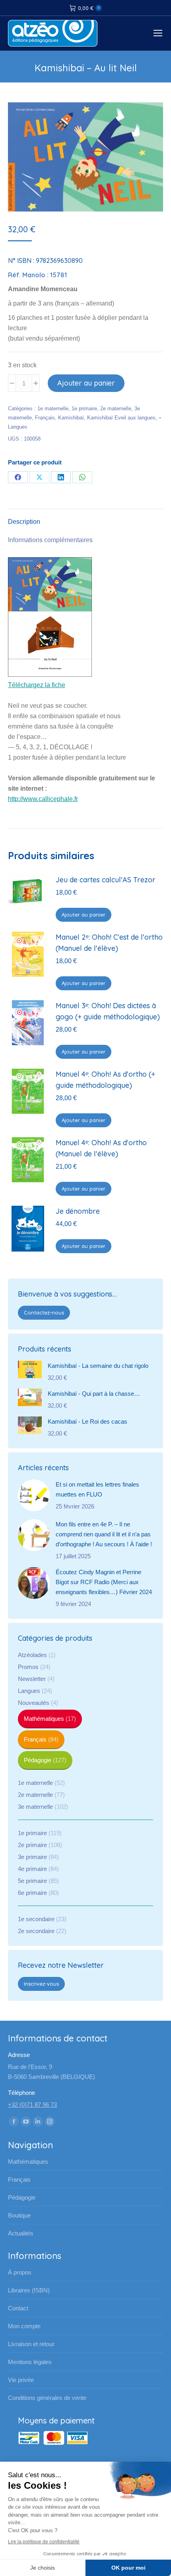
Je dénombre (78, 1211)
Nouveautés (34, 1703)
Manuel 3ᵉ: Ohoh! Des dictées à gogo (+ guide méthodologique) (108, 1011)
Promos (28, 1667)
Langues (18, 427)
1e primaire (84, 408)
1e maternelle (53, 408)
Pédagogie (38, 1760)
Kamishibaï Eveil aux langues (121, 418)
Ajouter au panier (86, 383)
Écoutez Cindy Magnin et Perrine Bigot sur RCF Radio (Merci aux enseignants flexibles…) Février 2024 (104, 1582)
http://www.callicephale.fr (43, 799)
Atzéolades (32, 1655)
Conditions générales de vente (47, 2398)
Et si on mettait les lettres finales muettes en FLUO (97, 1489)
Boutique (19, 2215)
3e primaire (32, 1857)
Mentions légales (30, 2362)
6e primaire (32, 1893)
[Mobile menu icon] (158, 33)
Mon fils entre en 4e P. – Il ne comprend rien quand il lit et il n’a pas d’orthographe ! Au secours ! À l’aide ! (104, 1534)
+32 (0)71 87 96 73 (32, 2105)
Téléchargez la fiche (37, 685)
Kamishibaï (71, 418)
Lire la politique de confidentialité (44, 2542)
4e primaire (32, 1869)
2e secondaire (36, 1931)
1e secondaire (36, 1919)
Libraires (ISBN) (29, 2290)
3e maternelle (35, 1807)
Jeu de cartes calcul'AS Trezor (106, 880)
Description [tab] (24, 522)
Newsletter (32, 1679)
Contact (18, 2308)
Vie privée (21, 2380)
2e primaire (32, 1845)
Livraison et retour (31, 2344)
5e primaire (32, 1881)
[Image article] (34, 1495)
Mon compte (24, 2326)
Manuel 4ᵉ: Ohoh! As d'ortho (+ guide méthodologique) (105, 1080)
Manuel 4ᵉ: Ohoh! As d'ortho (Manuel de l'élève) (101, 1148)
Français (45, 418)
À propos (20, 2272)
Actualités (21, 2233)
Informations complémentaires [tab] (50, 540)
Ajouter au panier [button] (84, 915)
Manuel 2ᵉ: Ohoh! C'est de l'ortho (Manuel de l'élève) (109, 943)
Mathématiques (44, 1719)
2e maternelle (116, 408)
